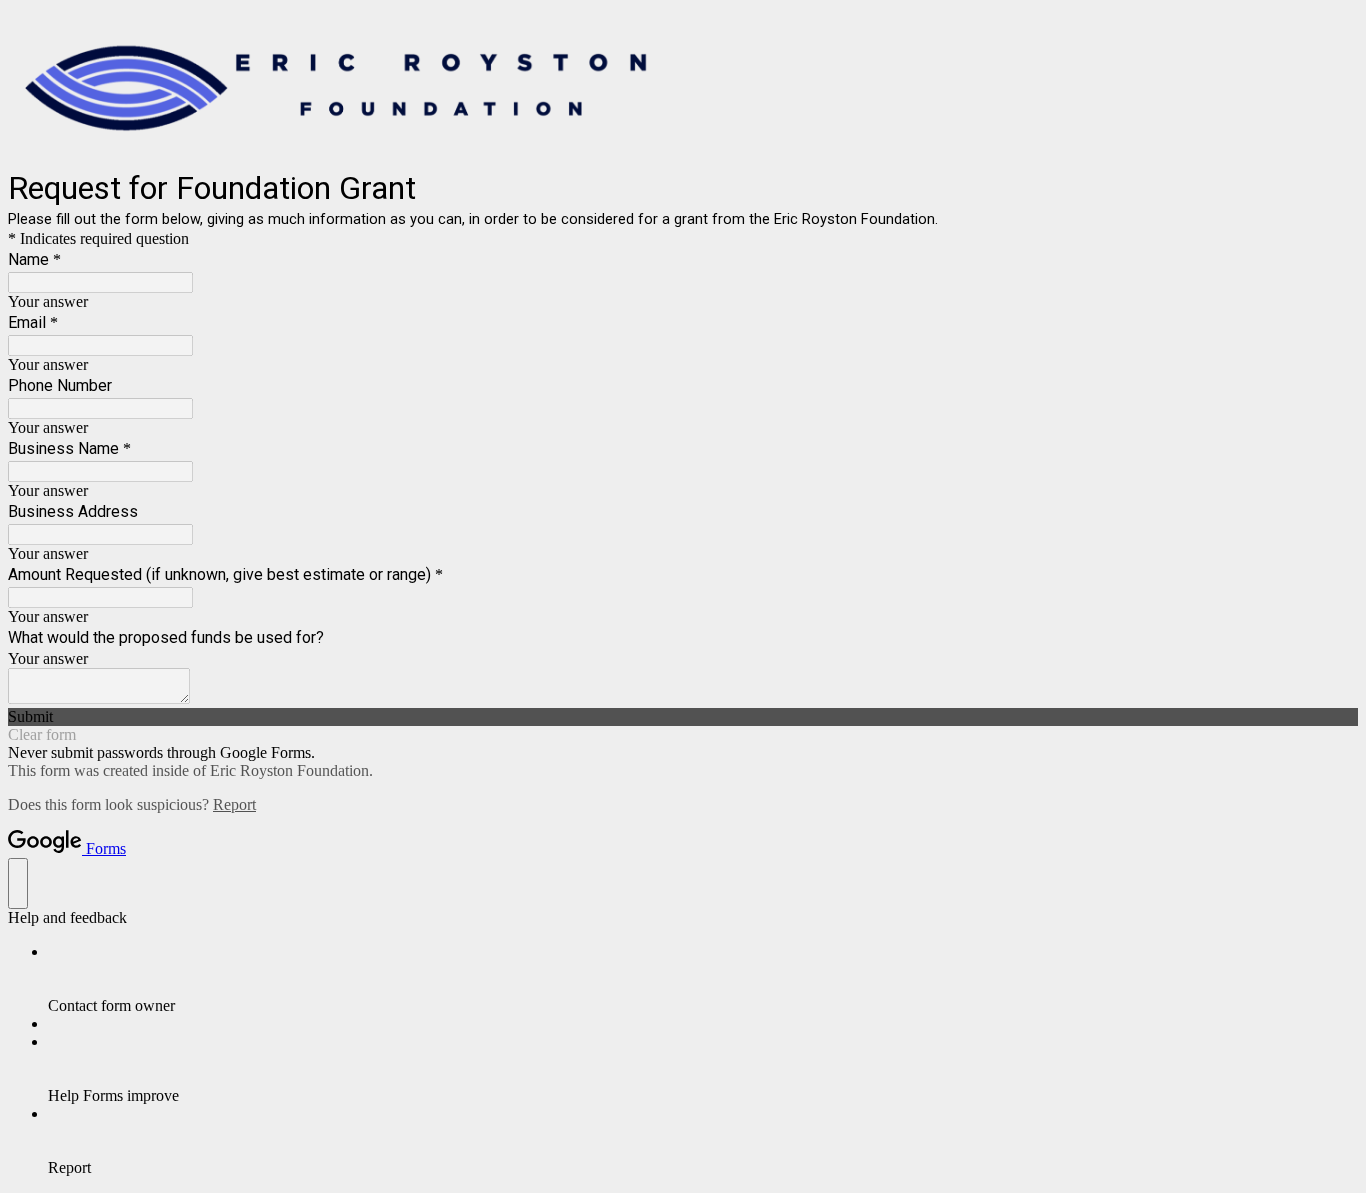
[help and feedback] (18, 883)
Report (234, 804)
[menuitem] (703, 979)
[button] (683, 717)
